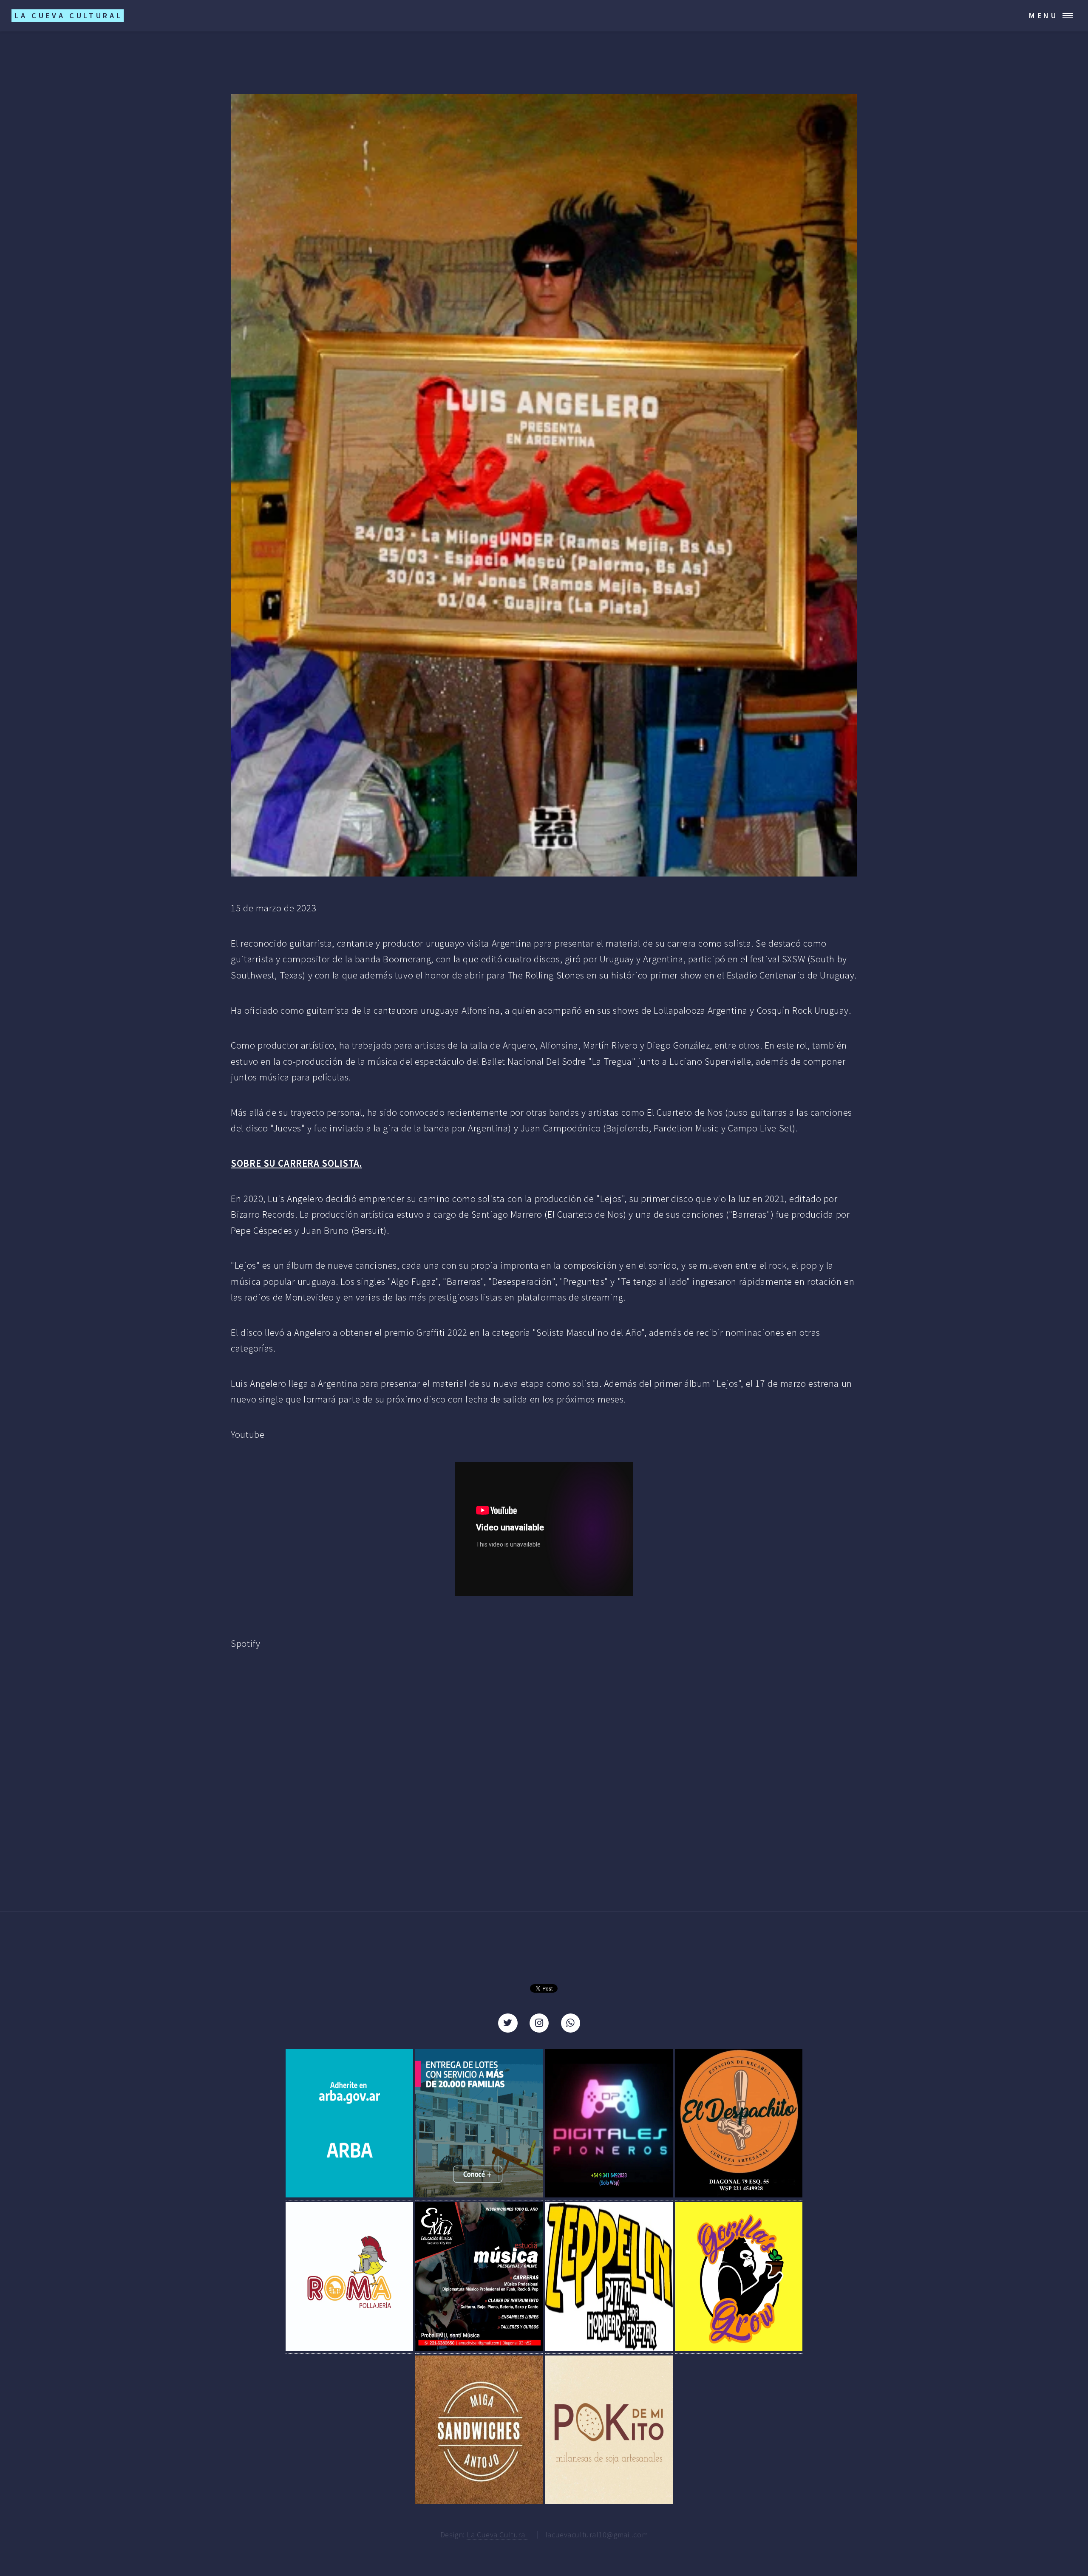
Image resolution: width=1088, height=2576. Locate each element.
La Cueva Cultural (497, 2535)
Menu (1044, 16)
